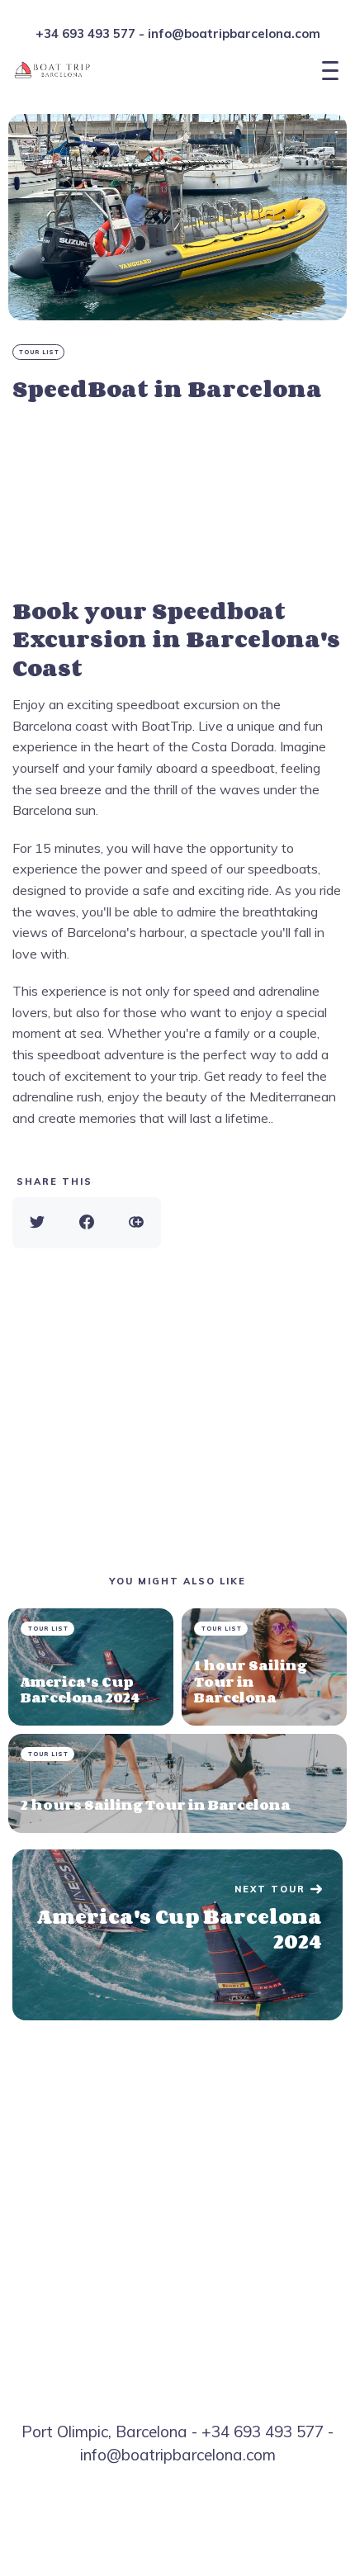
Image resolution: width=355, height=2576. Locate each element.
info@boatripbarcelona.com (234, 33)
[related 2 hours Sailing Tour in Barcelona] (177, 1783)
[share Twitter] (37, 1223)
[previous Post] (177, 1935)
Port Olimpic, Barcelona (104, 2432)
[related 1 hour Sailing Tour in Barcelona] (264, 1667)
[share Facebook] (87, 1223)
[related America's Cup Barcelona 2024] (91, 1667)
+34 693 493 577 (85, 33)
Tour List (39, 352)
